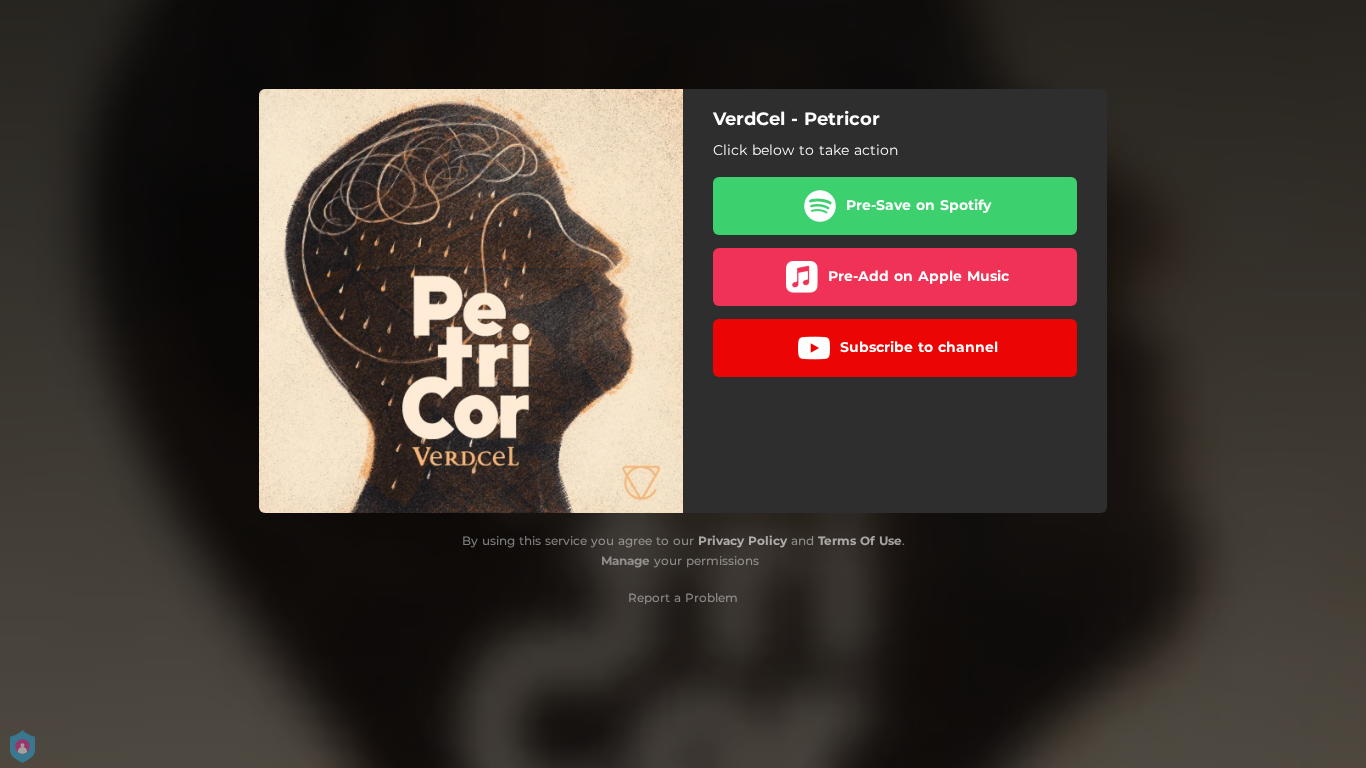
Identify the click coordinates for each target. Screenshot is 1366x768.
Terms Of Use (860, 540)
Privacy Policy (742, 540)
